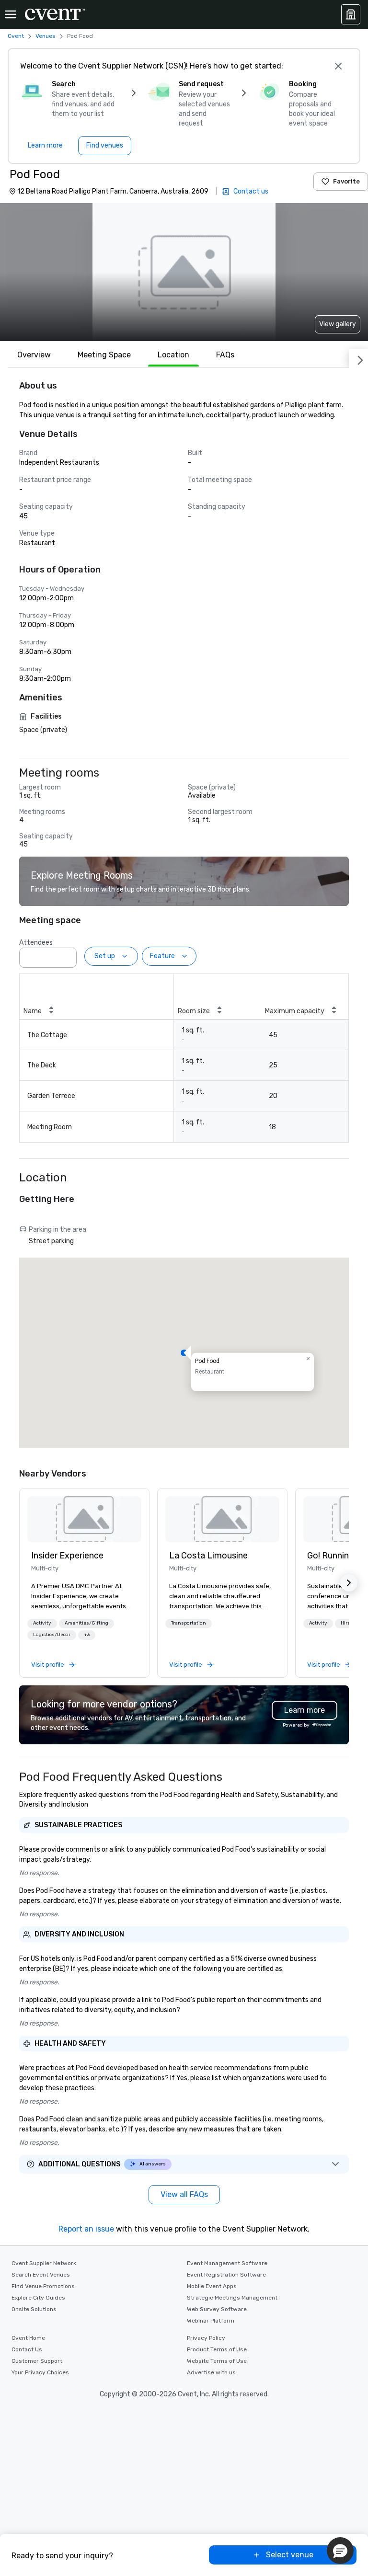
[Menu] (11, 14)
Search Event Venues (41, 2275)
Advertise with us (211, 2372)
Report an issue (86, 2229)
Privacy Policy (206, 2338)
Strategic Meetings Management (232, 2298)
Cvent (16, 36)
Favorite (346, 181)
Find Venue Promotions (43, 2286)
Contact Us (27, 2349)
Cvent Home (28, 2338)
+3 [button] (87, 1635)
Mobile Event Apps (212, 2286)
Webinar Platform (211, 2321)
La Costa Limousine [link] (208, 1556)
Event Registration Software (226, 2275)
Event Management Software (227, 2263)
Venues (46, 36)
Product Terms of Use (217, 2349)
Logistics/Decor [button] (52, 1635)
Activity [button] (42, 1623)
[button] (67, 955)
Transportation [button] (189, 1623)
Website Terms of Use (217, 2361)
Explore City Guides (38, 2298)
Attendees (36, 943)
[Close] (338, 66)
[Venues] (351, 14)
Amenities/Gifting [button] (86, 1623)
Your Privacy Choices (40, 2372)
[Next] (358, 358)
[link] (84, 1519)
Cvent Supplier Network (44, 2263)
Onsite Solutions (34, 2309)
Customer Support (37, 2361)
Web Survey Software (217, 2309)
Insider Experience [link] (67, 1556)
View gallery (338, 324)
